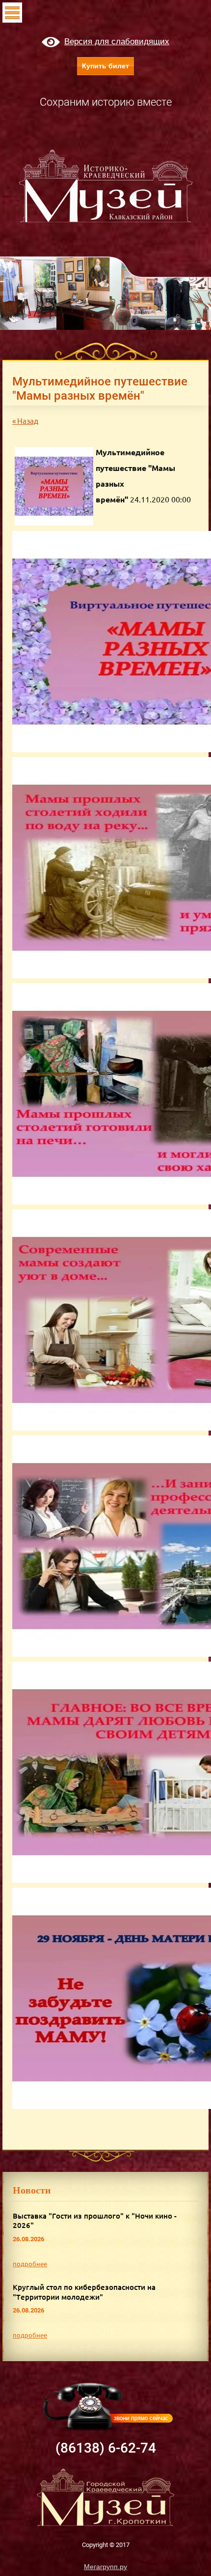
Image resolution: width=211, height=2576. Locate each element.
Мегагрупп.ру (105, 2567)
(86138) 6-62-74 (106, 2448)
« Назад (25, 421)
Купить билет (105, 66)
